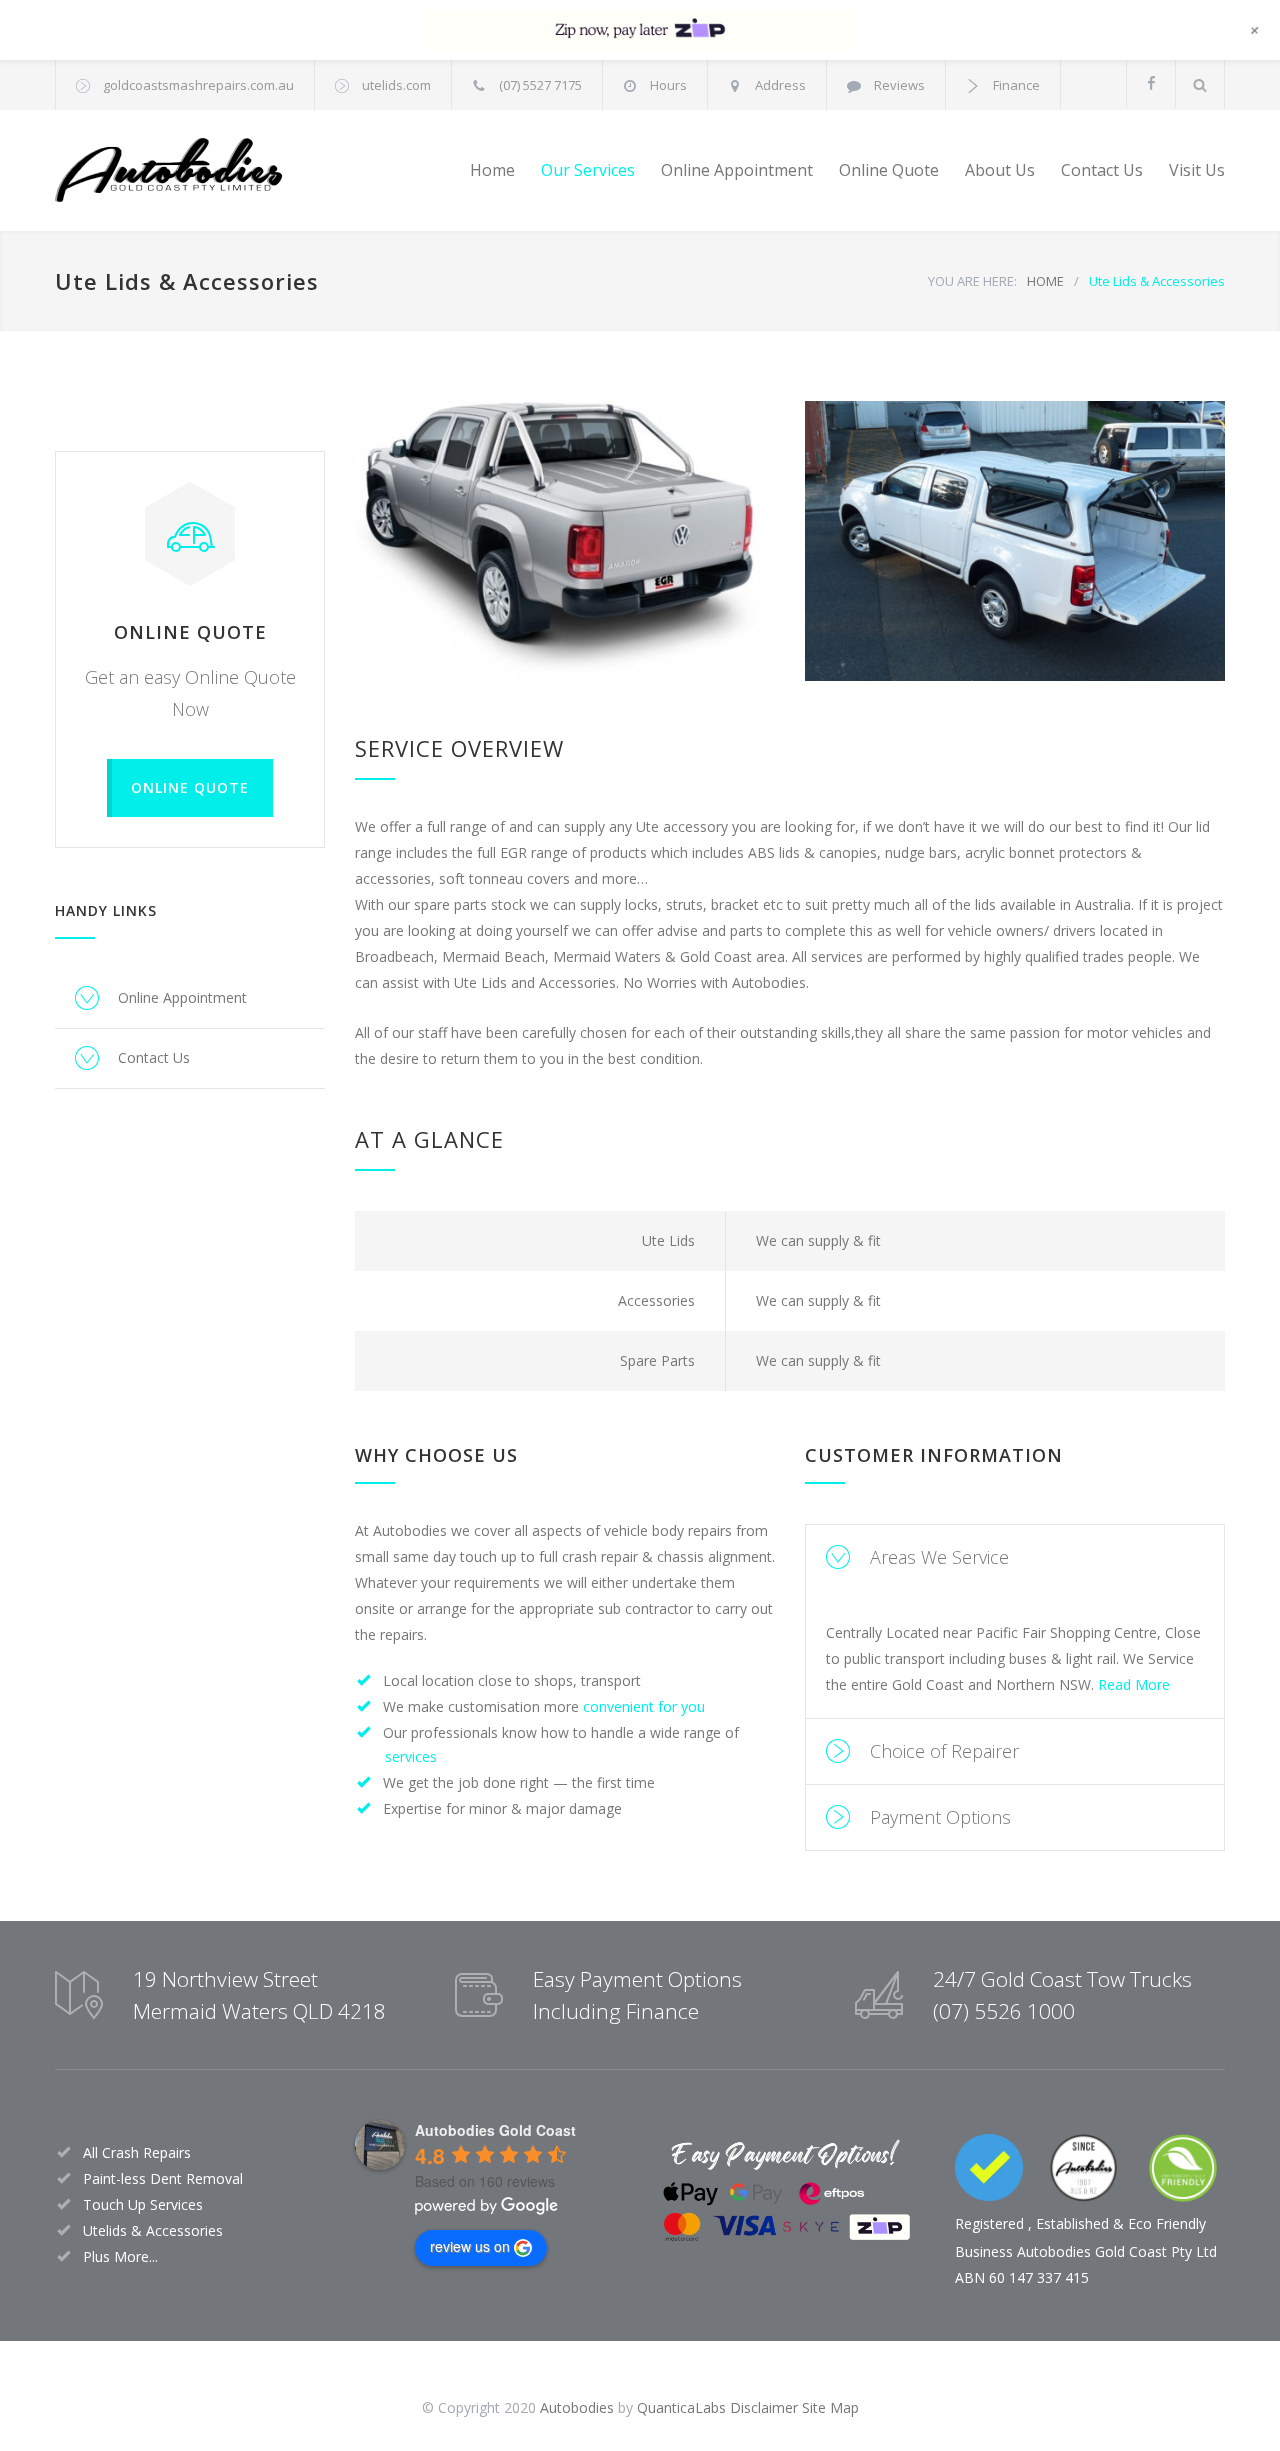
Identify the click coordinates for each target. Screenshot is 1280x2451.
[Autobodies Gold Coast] (240, 170)
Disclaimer (764, 2407)
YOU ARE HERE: (972, 281)
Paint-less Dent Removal (163, 2178)
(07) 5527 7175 (540, 85)
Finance (1016, 85)
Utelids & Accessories (153, 2230)
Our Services (588, 170)
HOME (1045, 281)
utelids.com (396, 85)
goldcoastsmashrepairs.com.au (198, 85)
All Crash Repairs (137, 2152)
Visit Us (1197, 170)
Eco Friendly (1167, 2223)
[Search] (1200, 84)
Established (1072, 2223)
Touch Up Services (143, 2204)
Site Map (830, 2407)
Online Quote (889, 170)
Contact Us (1102, 170)
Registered (989, 2223)
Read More (1134, 1684)
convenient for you (644, 1706)
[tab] (1015, 1557)
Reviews (899, 85)
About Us (1000, 170)
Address (780, 85)
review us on (470, 2246)
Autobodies (577, 2407)
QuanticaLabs (681, 2407)
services (411, 1756)
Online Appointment (737, 170)
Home (492, 170)
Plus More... (120, 2256)
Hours (668, 85)
